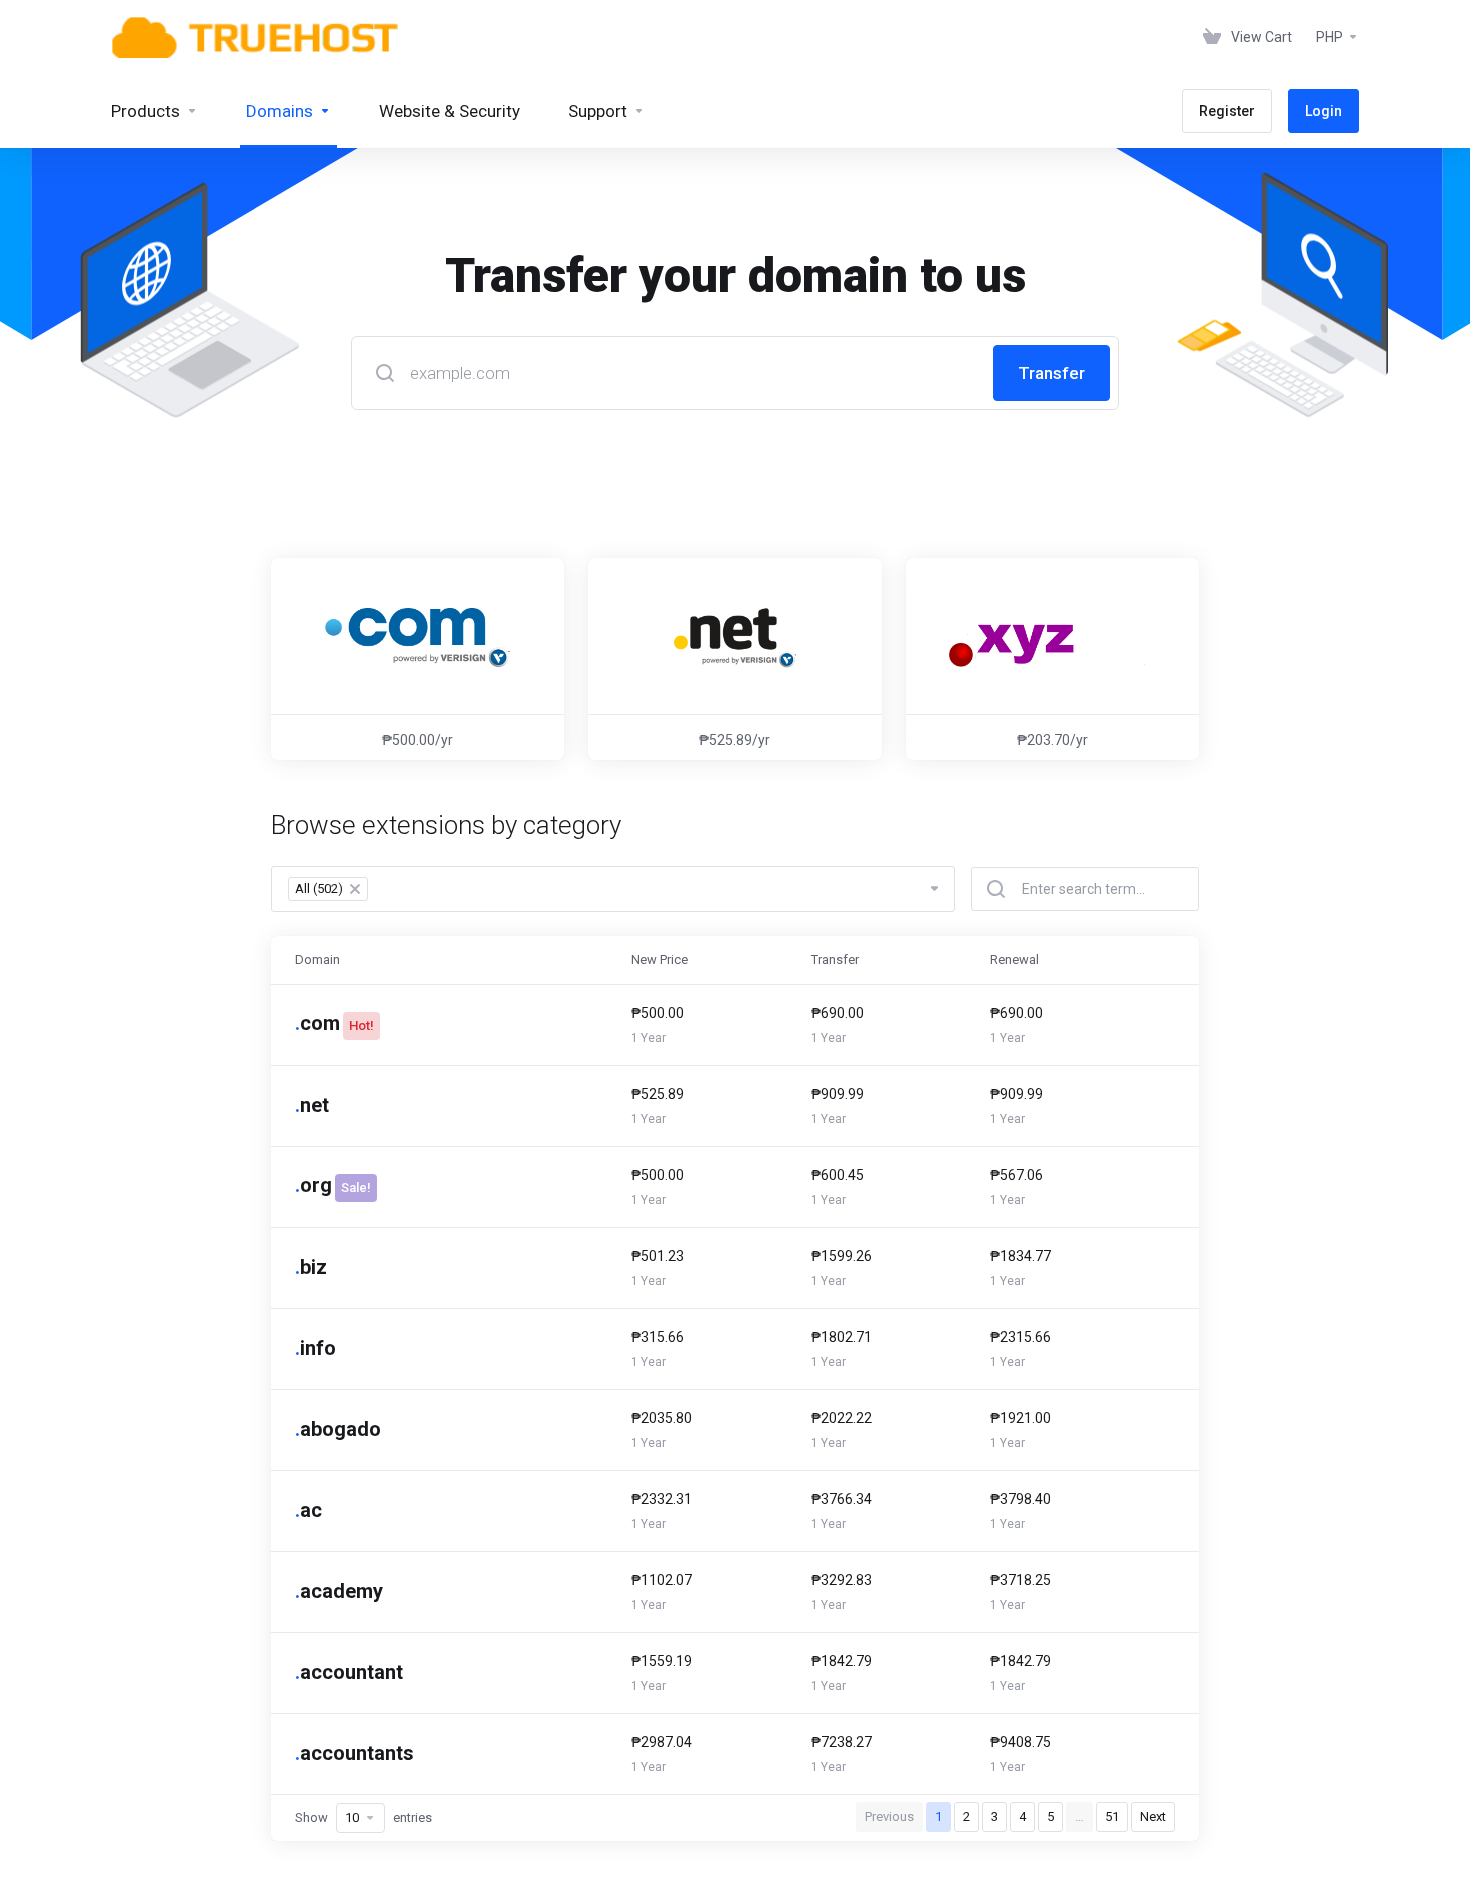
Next (1153, 1816)
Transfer (1051, 373)
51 (1112, 1816)
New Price (659, 959)
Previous (889, 1816)
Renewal (1014, 959)
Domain (317, 959)
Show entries (363, 1817)
